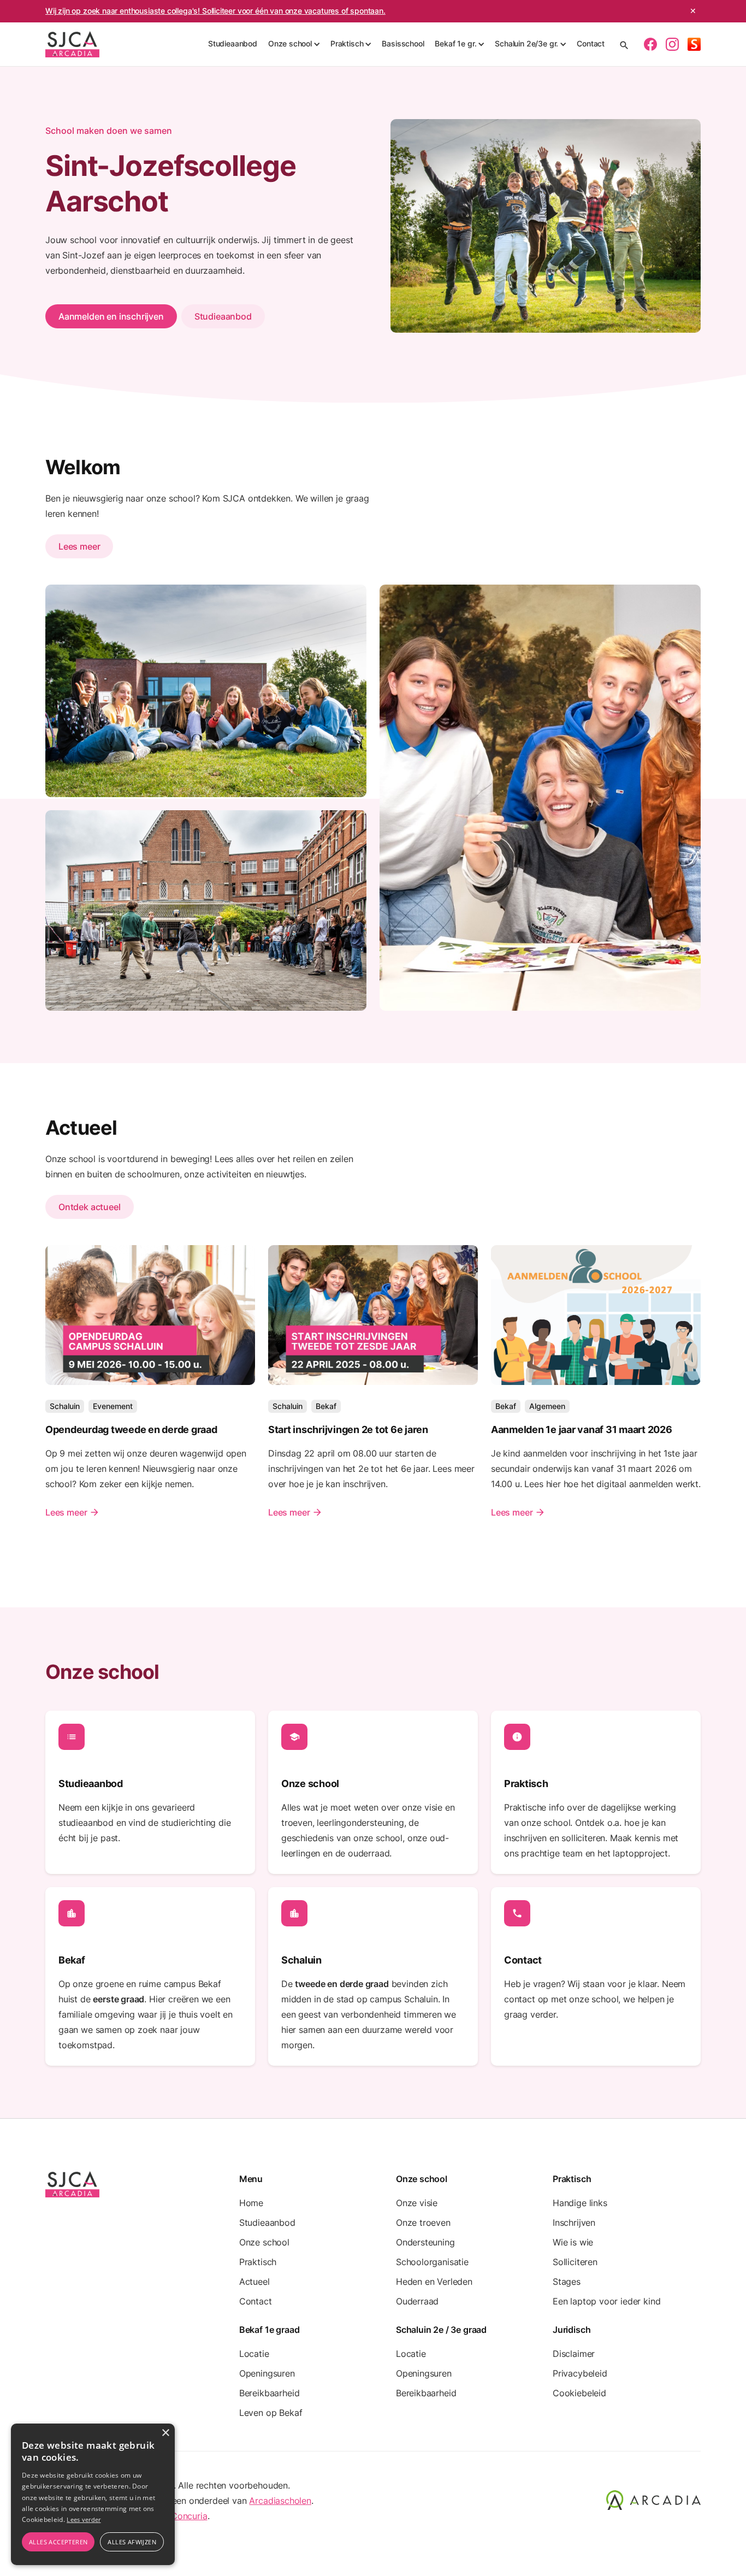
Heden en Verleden (434, 2282)
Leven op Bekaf (271, 2413)
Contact (591, 43)
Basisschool (403, 43)
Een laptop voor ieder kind (606, 2301)
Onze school (264, 2242)
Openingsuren (267, 2373)
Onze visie (417, 2203)
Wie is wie (573, 2242)
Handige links (580, 2203)
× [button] (165, 2433)
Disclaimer (574, 2354)
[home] (72, 44)
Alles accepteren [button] (58, 2542)
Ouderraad (417, 2301)
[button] (294, 44)
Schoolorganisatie (432, 2262)
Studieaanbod (233, 43)
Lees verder (84, 2519)
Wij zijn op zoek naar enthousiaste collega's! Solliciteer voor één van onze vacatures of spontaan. (215, 11)
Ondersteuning (425, 2242)
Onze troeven (423, 2223)
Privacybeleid (580, 2373)
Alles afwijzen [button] (132, 2542)
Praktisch (258, 2262)
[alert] (93, 2494)
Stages (567, 2282)
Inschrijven (574, 2223)
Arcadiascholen (280, 2501)
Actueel (254, 2282)
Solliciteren (575, 2262)
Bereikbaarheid (270, 2393)
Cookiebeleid (579, 2393)
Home (251, 2203)
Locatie (254, 2354)
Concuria (189, 2516)
